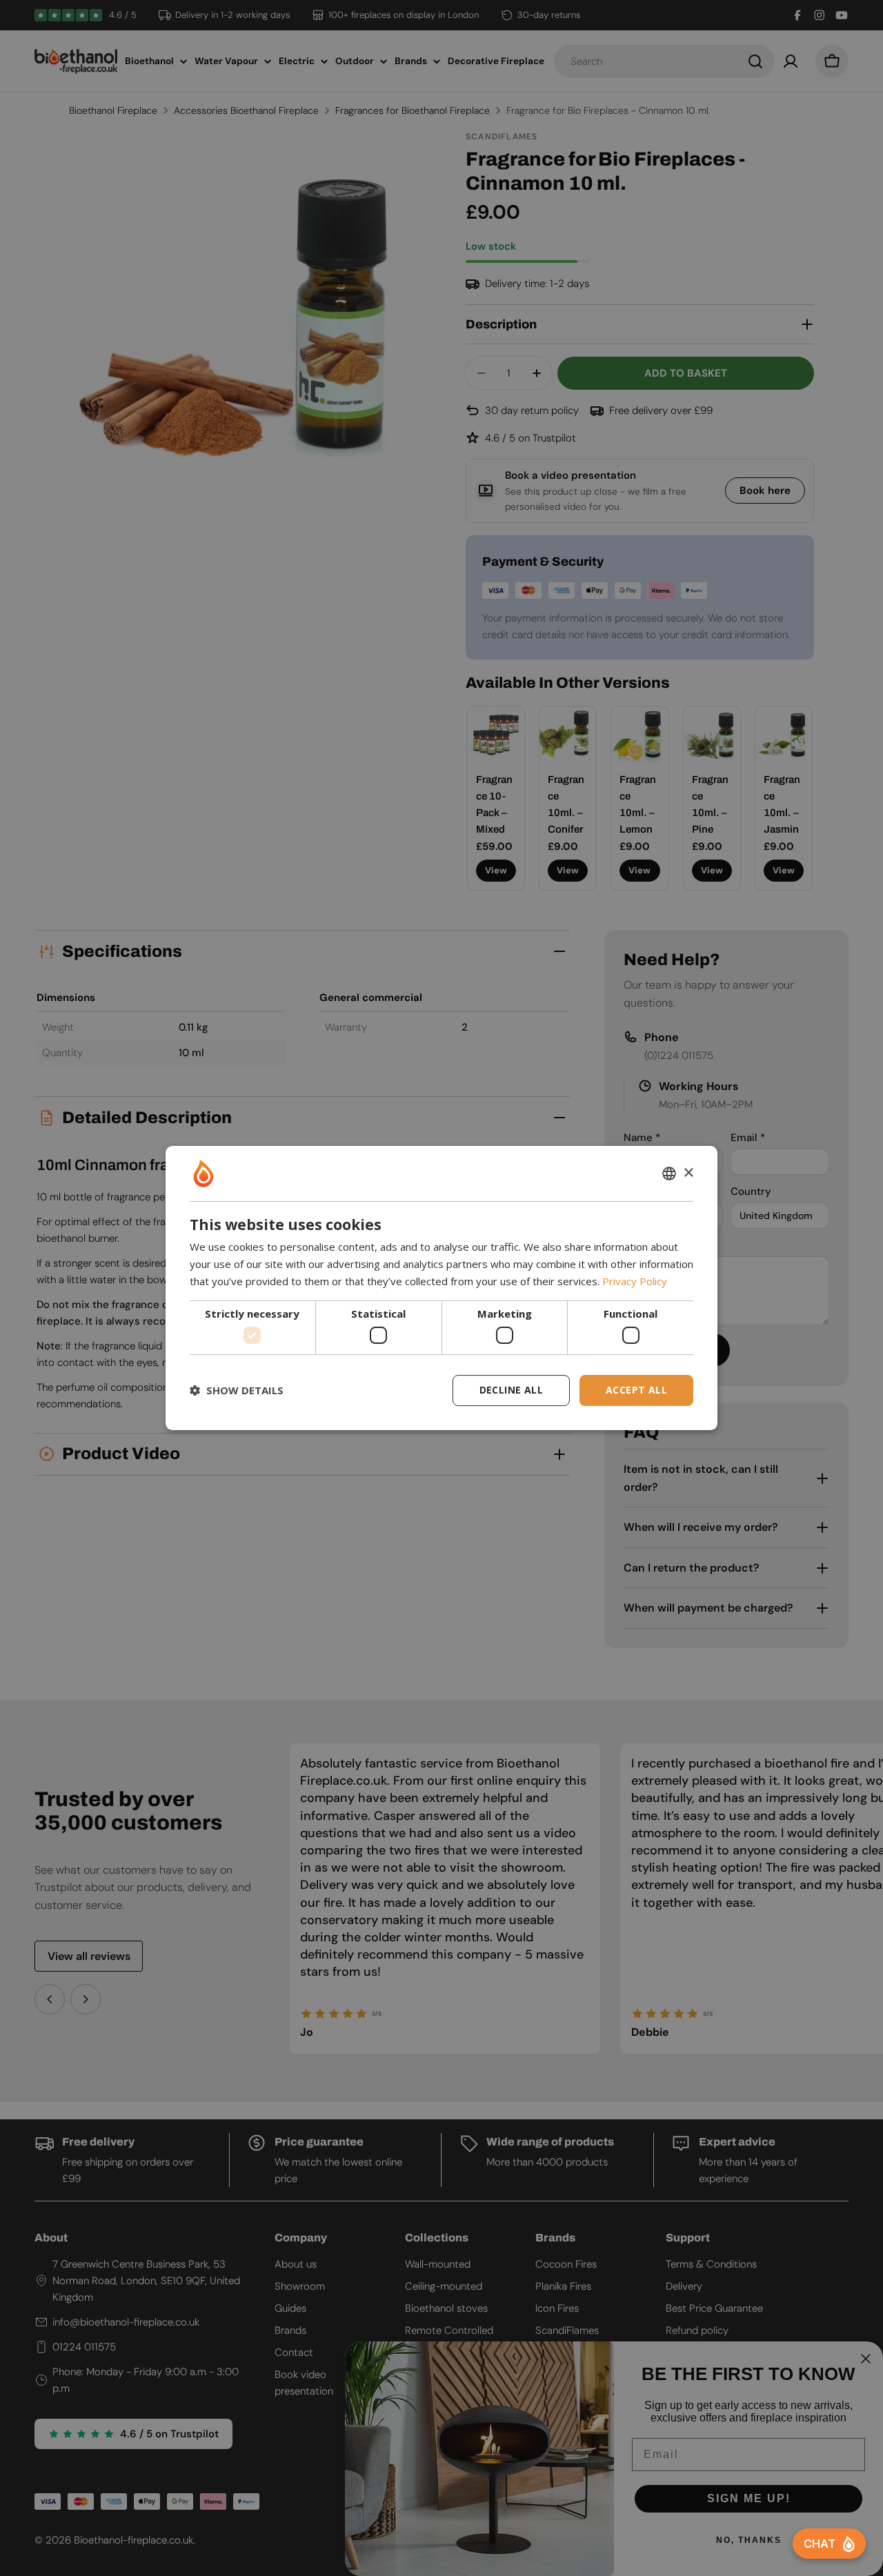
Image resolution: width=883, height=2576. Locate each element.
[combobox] (669, 1173)
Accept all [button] (636, 1390)
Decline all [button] (511, 1390)
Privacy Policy (635, 1281)
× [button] (688, 1173)
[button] (237, 1391)
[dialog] (441, 1288)
